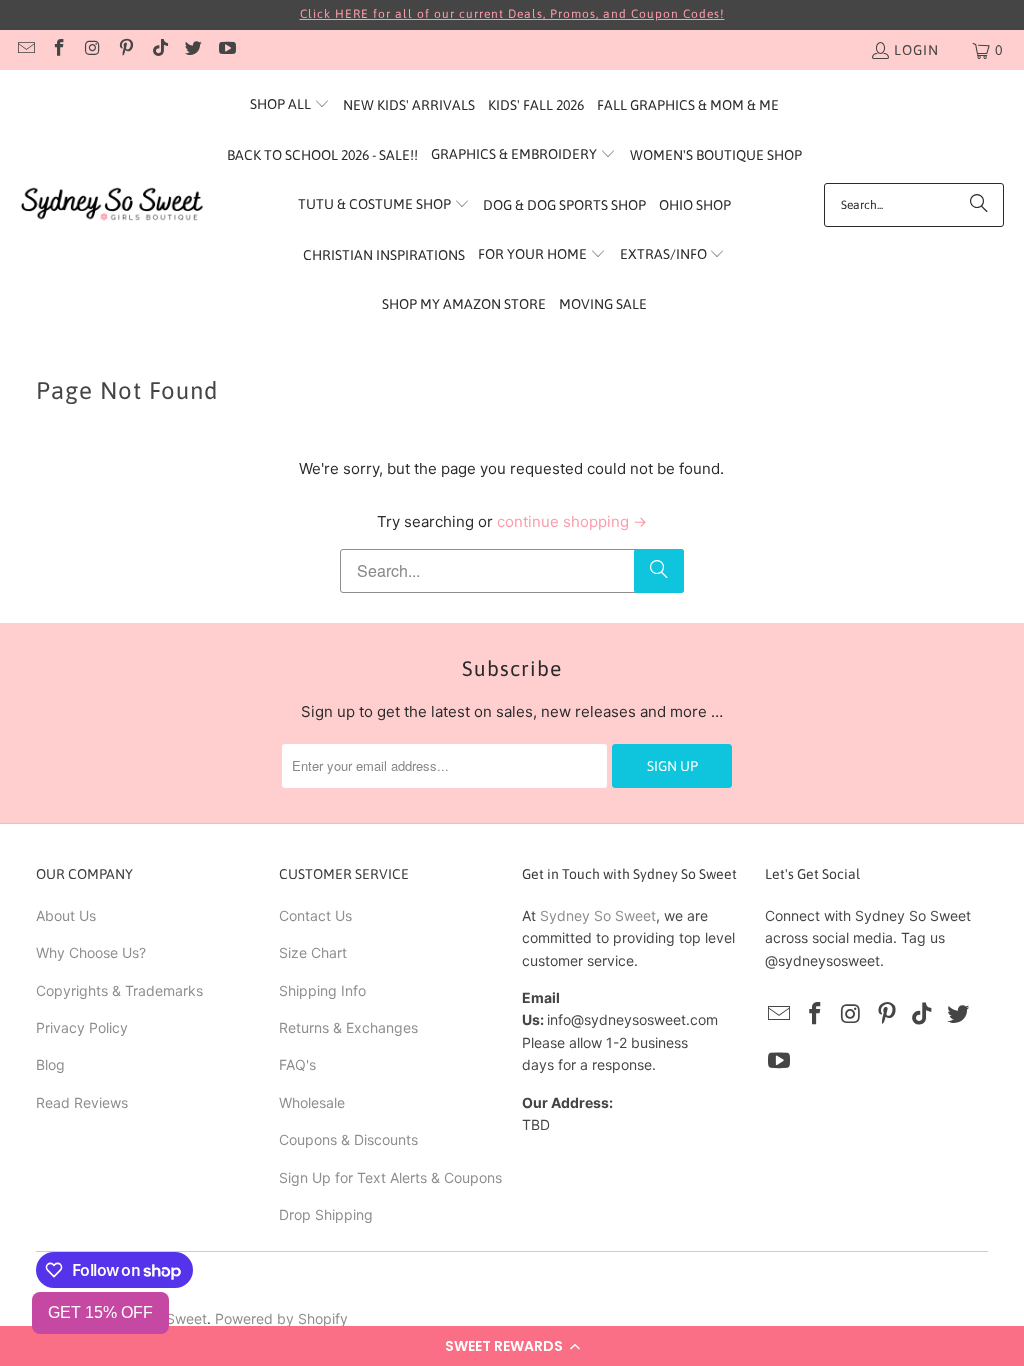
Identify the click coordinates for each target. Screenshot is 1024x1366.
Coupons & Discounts (348, 1139)
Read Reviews (82, 1102)
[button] (512, 1346)
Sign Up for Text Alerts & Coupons (390, 1177)
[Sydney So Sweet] (112, 204)
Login (916, 50)
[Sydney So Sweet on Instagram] (92, 50)
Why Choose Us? (91, 952)
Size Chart (313, 952)
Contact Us (315, 915)
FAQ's (297, 1064)
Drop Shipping (326, 1214)
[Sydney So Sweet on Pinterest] (126, 50)
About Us (66, 915)
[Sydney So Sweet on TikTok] (159, 50)
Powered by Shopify (281, 1318)
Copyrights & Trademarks (119, 990)
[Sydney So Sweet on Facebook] (59, 50)
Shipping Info (322, 990)
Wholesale (312, 1102)
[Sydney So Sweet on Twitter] (193, 50)
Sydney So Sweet (598, 915)
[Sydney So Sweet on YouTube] (226, 50)
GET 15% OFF (100, 1312)
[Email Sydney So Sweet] (25, 50)
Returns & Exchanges (348, 1027)
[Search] (979, 205)
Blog (50, 1064)
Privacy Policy (82, 1027)
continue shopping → (572, 521)
